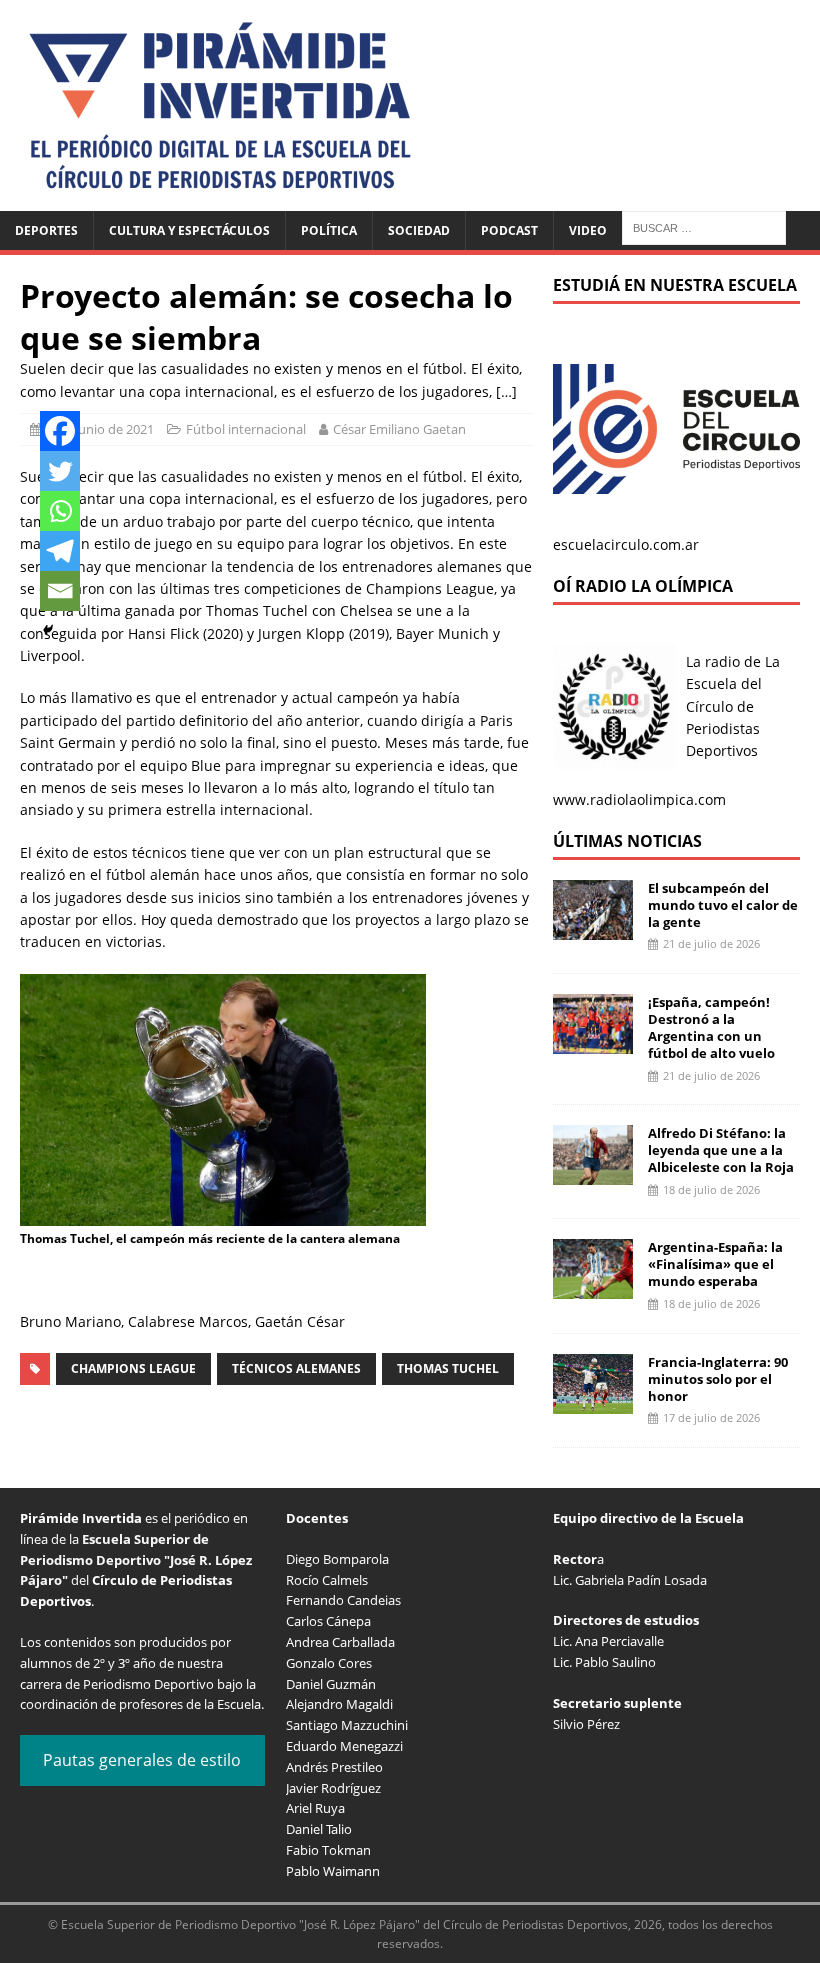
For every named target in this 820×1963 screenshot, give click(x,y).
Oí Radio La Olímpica (643, 586)
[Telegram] (60, 551)
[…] (506, 391)
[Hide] (48, 630)
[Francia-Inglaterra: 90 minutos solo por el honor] (593, 1401)
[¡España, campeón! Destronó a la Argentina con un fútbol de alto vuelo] (593, 1042)
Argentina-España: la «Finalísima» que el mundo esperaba (715, 1264)
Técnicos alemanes (296, 1368)
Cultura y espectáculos (189, 230)
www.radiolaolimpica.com (639, 799)
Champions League (133, 1368)
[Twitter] (60, 471)
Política (329, 230)
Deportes (46, 230)
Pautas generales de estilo (142, 1760)
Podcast (509, 230)
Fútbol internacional (246, 429)
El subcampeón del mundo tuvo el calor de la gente (723, 905)
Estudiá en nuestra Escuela (675, 285)
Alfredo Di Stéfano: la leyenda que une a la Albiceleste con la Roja (721, 1150)
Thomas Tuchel (448, 1368)
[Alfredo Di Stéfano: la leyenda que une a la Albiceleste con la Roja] (593, 1173)
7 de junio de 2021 (100, 429)
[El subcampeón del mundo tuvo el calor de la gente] (593, 927)
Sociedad (419, 230)
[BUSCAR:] (704, 226)
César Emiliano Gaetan (399, 429)
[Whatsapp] (60, 511)
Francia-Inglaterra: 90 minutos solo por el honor (718, 1379)
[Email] (60, 591)
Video (588, 230)
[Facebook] (60, 431)
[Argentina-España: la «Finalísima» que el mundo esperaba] (593, 1287)
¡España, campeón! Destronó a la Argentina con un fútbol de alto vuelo (711, 1027)
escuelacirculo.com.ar (626, 544)
